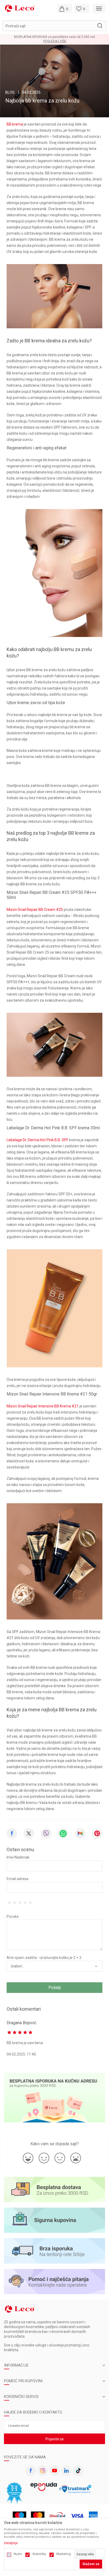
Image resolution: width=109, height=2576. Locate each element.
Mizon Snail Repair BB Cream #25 (35, 910)
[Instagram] (43, 2471)
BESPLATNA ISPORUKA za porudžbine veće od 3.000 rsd (54, 37)
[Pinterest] (97, 1833)
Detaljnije (11, 2543)
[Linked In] (66, 2471)
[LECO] (20, 8)
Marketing (64, 2554)
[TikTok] (78, 2471)
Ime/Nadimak (18, 1857)
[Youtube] (54, 2471)
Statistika (39, 2554)
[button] (54, 26)
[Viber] (46, 1833)
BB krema (15, 124)
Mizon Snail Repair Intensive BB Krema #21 (43, 1406)
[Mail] (80, 1833)
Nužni (18, 2554)
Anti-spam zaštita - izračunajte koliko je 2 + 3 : (45, 1958)
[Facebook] (12, 1833)
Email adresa (17, 1879)
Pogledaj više (55, 41)
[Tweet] (29, 1833)
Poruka (13, 1916)
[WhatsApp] (63, 1833)
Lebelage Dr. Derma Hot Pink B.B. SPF (37, 1140)
